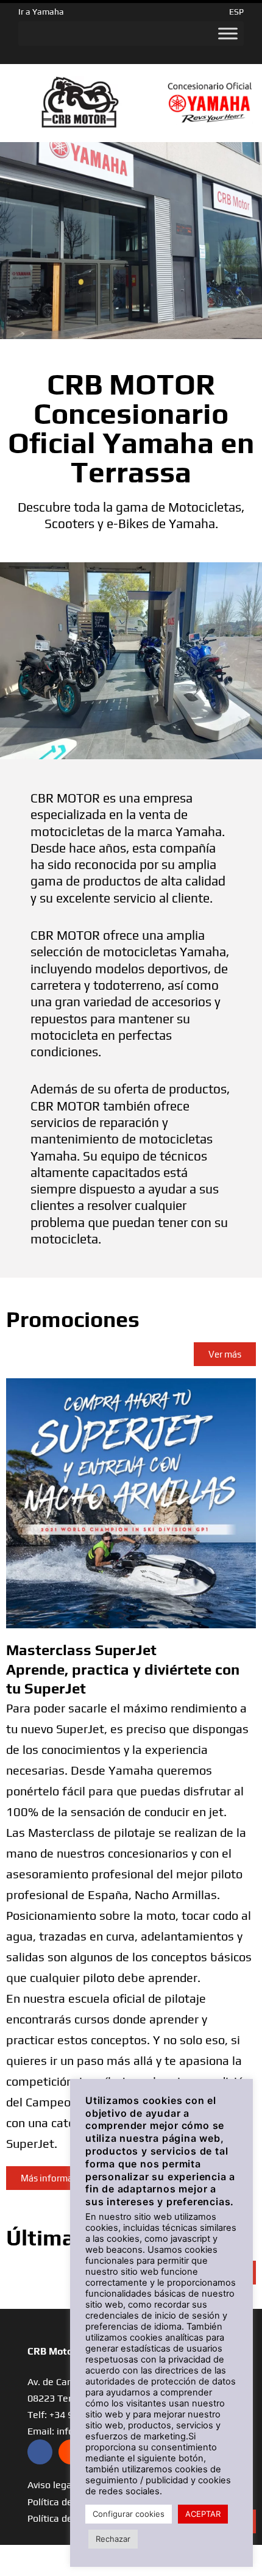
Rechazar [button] (113, 2539)
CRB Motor (52, 2351)
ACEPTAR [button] (203, 2514)
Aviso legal (51, 2485)
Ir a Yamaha (41, 12)
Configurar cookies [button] (129, 2514)
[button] (55, 2178)
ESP (236, 12)
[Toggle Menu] (228, 34)
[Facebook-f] (40, 2452)
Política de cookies (68, 2518)
